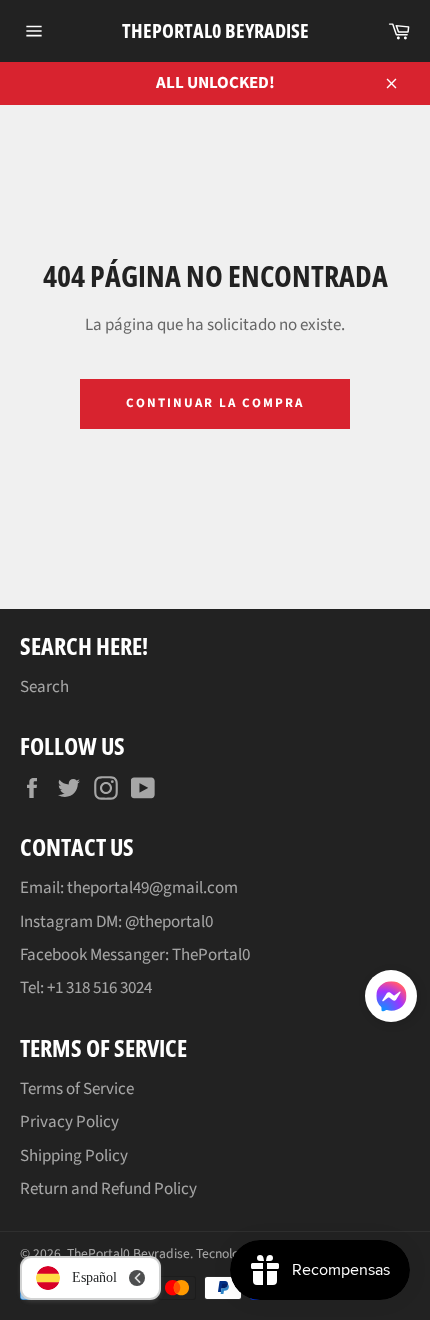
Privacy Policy (69, 1122)
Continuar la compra (214, 403)
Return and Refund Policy (108, 1189)
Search (44, 687)
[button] (391, 1000)
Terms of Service (77, 1089)
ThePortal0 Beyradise (215, 30)
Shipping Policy (74, 1156)
